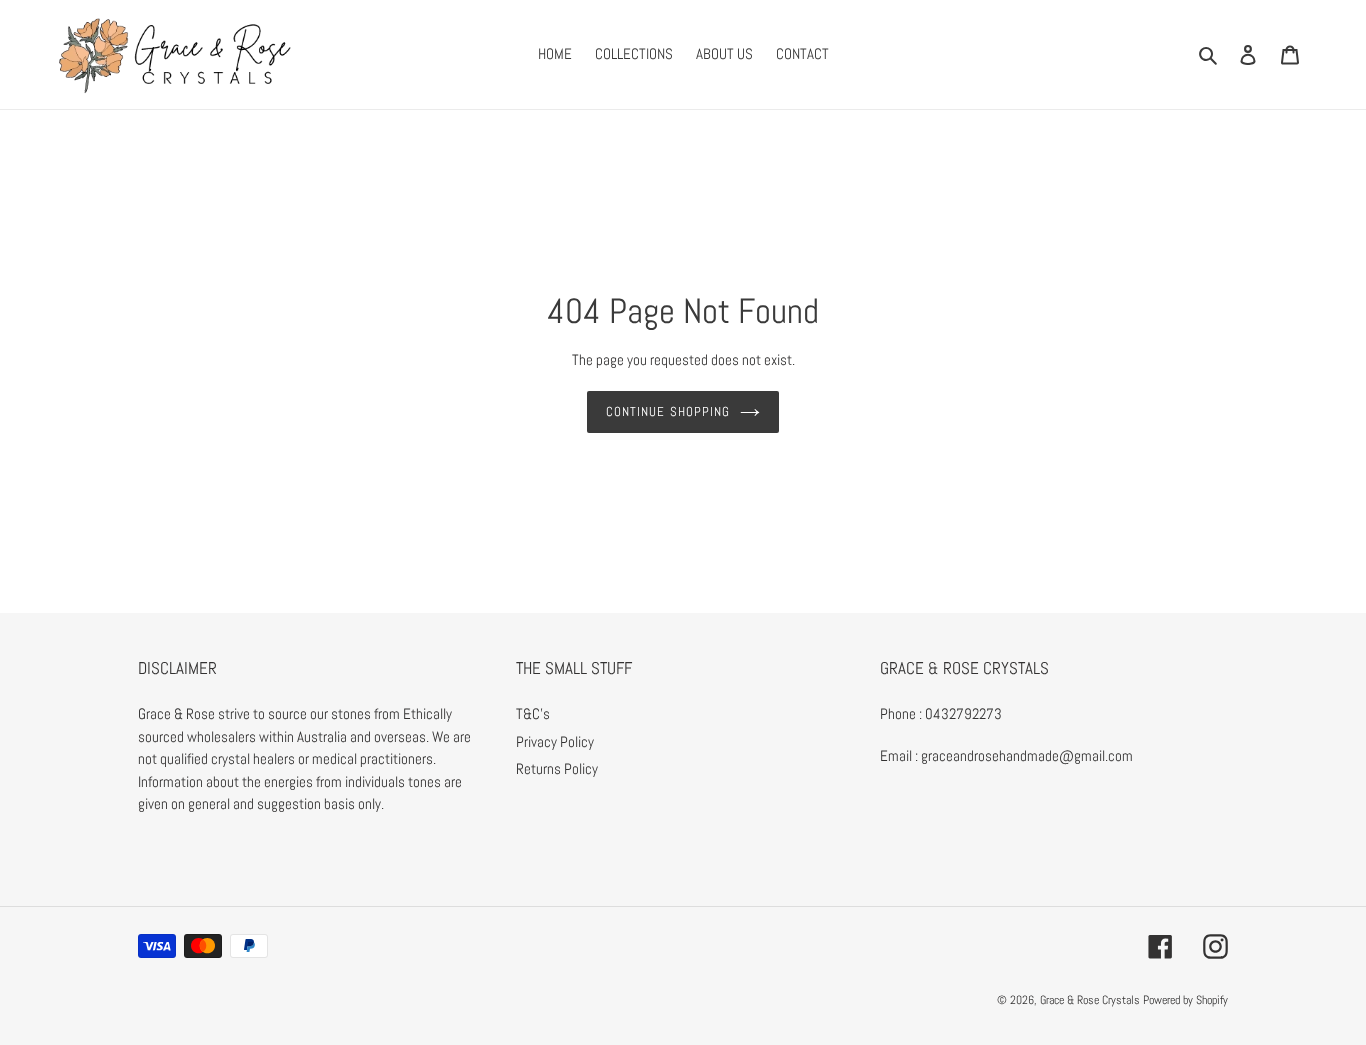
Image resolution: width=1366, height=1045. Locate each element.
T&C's (533, 713)
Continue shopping (668, 411)
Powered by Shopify (1185, 1000)
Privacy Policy (555, 741)
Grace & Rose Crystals (1090, 1000)
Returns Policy (557, 768)
